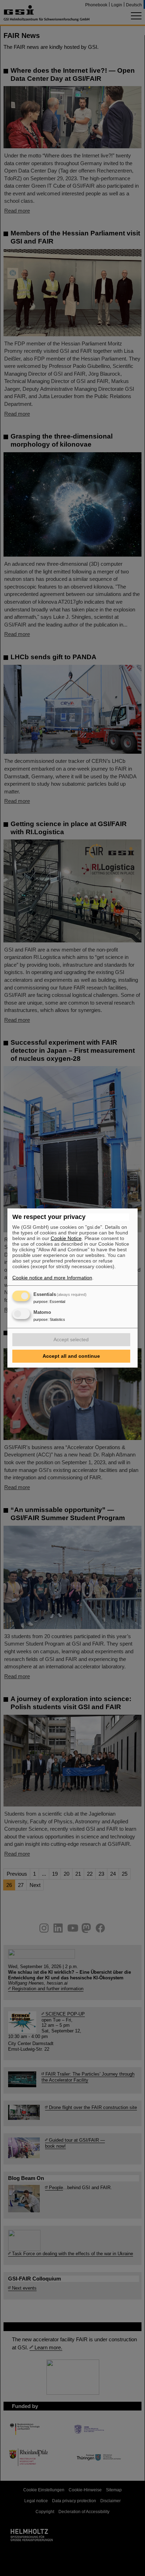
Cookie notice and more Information (52, 1278)
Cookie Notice (66, 1238)
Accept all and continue (71, 1356)
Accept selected (71, 1339)
